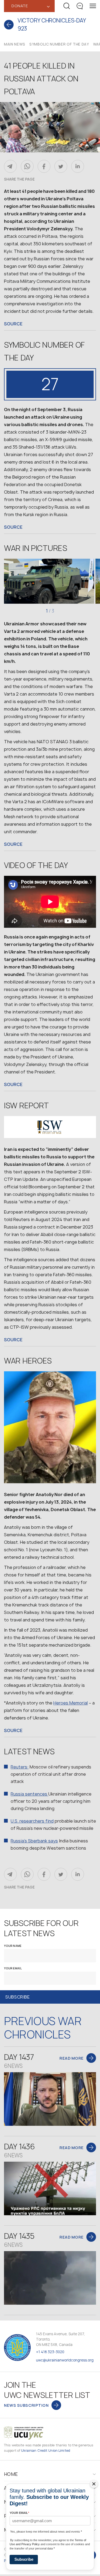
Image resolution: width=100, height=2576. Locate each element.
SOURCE (13, 324)
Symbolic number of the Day (59, 44)
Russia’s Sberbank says (34, 1841)
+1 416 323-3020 (50, 2352)
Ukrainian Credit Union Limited (46, 2451)
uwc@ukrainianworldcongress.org (65, 2360)
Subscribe (24, 2559)
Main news (15, 44)
